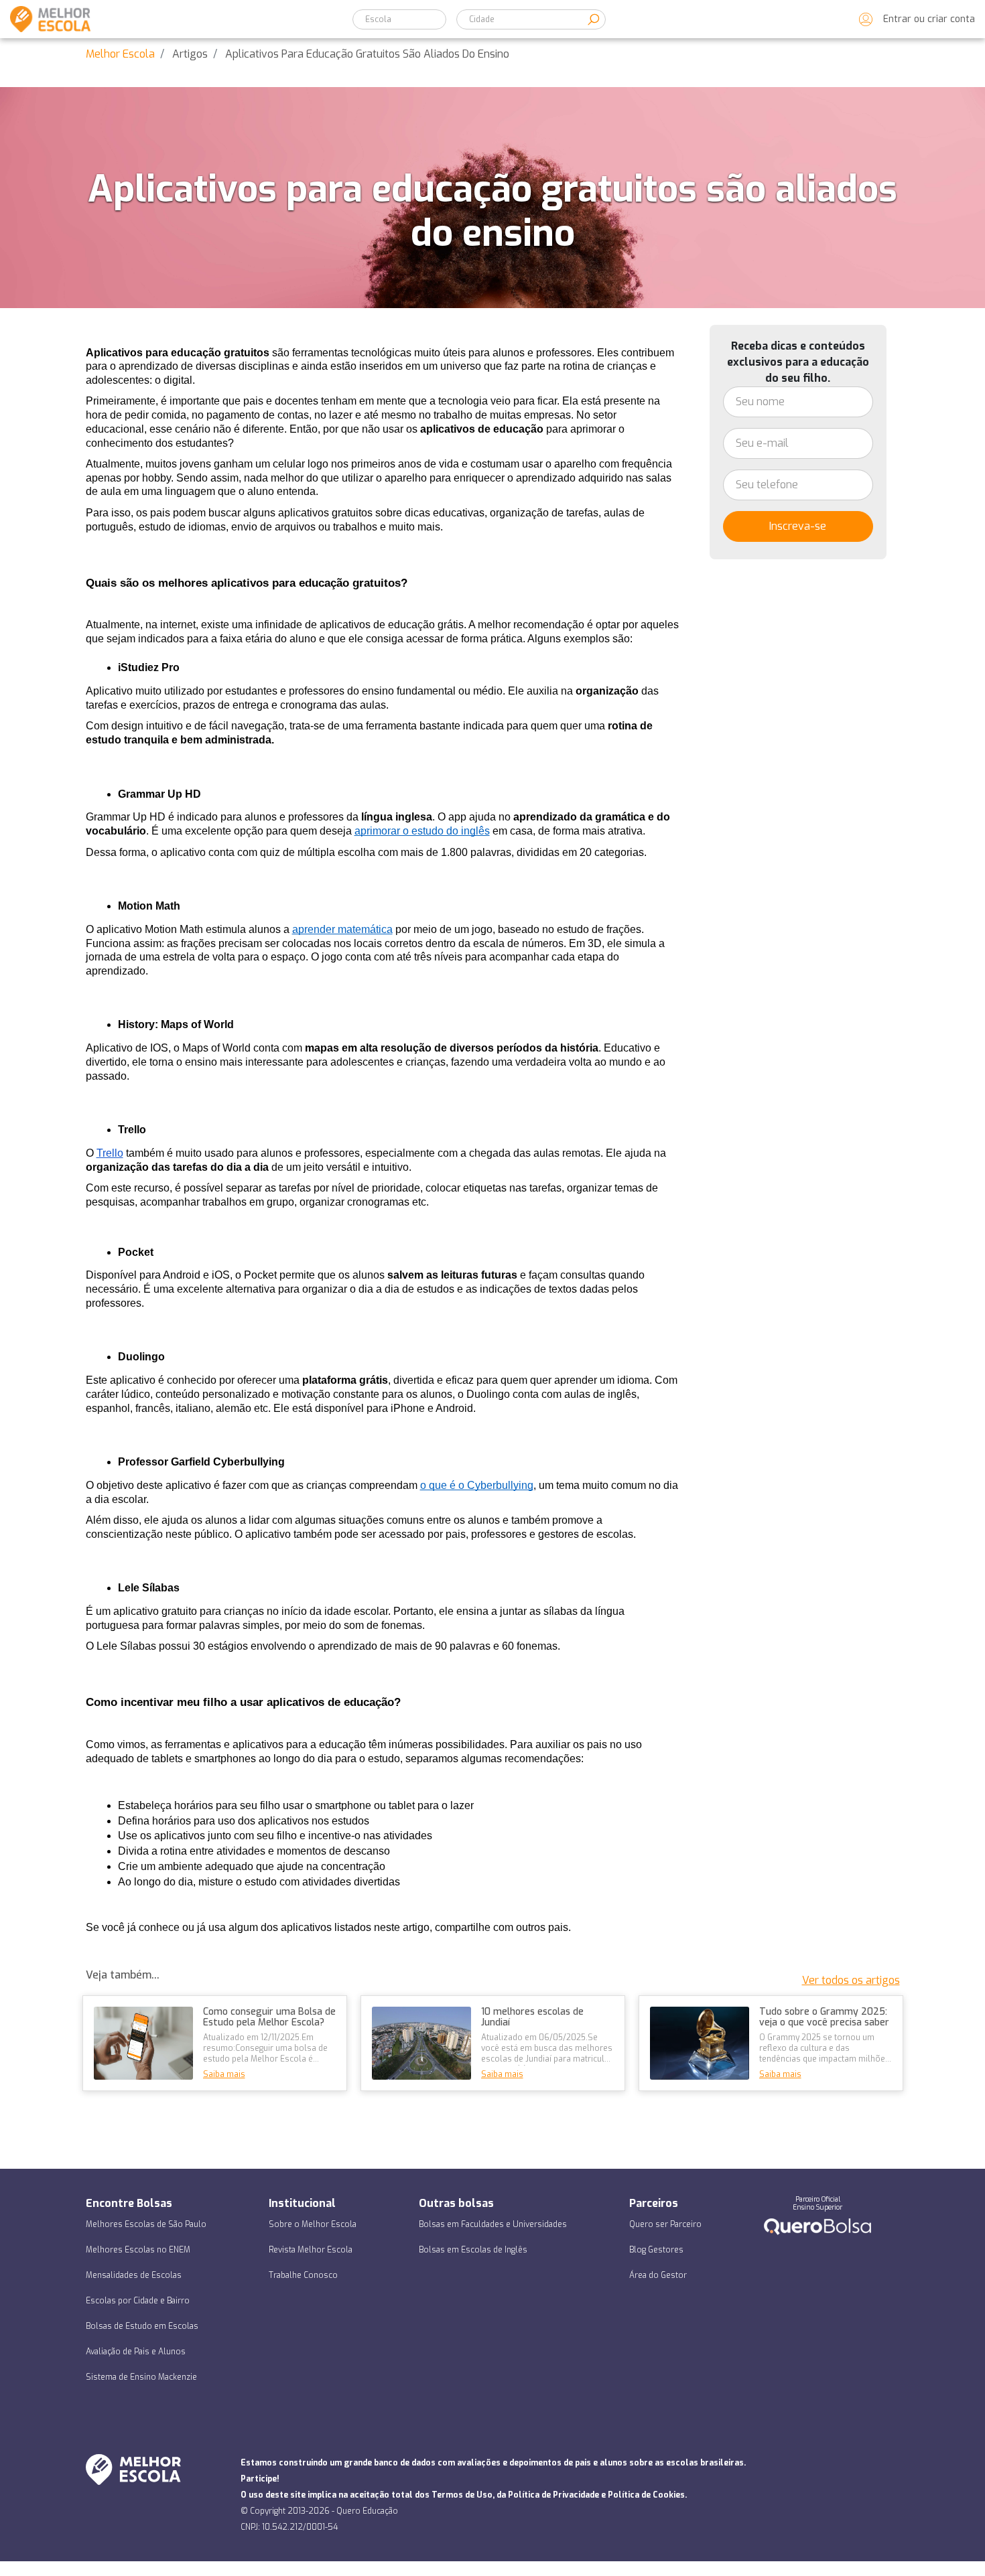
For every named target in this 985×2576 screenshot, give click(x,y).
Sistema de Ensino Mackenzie (141, 2377)
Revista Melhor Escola (311, 2250)
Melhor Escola (120, 54)
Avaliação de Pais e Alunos (136, 2352)
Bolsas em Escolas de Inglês (473, 2250)
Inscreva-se (798, 526)
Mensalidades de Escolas (134, 2275)
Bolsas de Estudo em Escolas (142, 2326)
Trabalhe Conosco (303, 2275)
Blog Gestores (656, 2250)
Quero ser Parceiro (665, 2224)
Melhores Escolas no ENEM (138, 2250)
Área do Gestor (658, 2275)
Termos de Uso (462, 2495)
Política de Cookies (646, 2495)
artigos (190, 54)
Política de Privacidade (553, 2495)
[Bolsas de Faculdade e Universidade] (817, 2226)
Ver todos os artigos (851, 1980)
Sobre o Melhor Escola (313, 2224)
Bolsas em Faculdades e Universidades (493, 2224)
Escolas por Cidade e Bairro (138, 2301)
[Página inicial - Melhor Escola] (45, 19)
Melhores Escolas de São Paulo (146, 2224)
